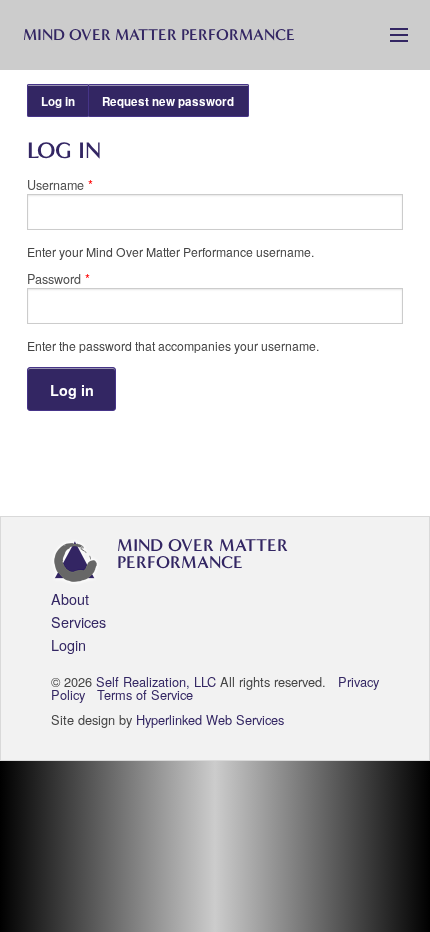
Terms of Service (145, 694)
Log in (65, 105)
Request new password (168, 101)
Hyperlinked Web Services (210, 719)
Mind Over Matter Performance (159, 34)
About (70, 598)
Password (58, 279)
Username (60, 185)
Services (78, 621)
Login (68, 644)
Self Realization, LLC (156, 681)
